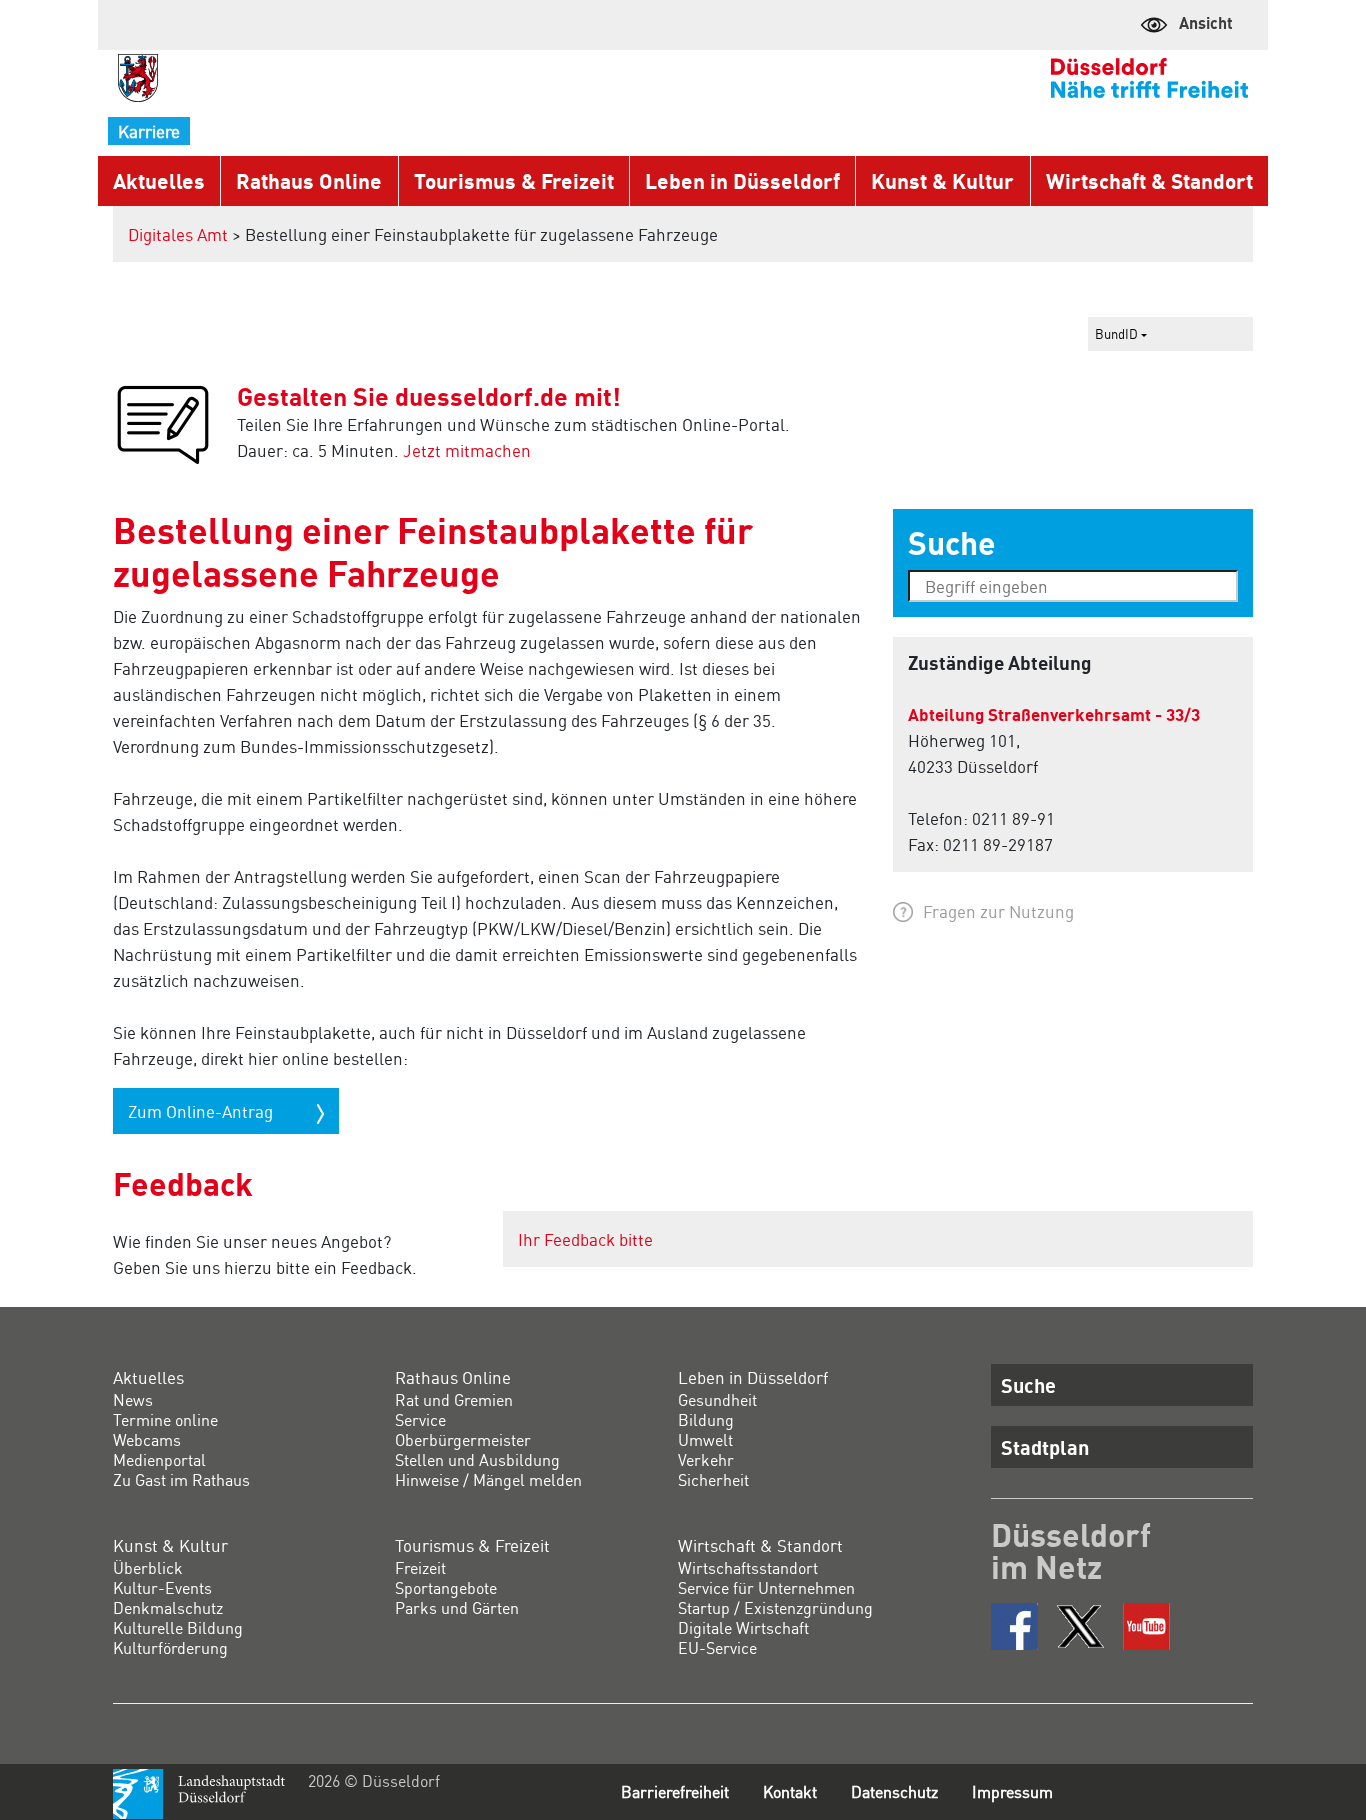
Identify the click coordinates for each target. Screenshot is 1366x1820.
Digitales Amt (178, 234)
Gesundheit (717, 1399)
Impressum (1012, 1791)
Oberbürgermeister (463, 1439)
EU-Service (717, 1647)
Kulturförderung (170, 1647)
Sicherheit (713, 1479)
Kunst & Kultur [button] (942, 180)
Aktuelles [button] (159, 180)
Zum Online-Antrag (202, 1111)
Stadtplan (1045, 1447)
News (133, 1399)
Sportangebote (446, 1587)
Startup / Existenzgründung (775, 1607)
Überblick (148, 1567)
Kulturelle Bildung (178, 1627)
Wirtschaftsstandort (748, 1567)
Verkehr (706, 1459)
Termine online (165, 1419)
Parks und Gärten (457, 1607)
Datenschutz (894, 1791)
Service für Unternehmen (766, 1587)
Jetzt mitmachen (467, 450)
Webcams (147, 1439)
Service (420, 1419)
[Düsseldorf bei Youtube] (1146, 1626)
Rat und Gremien (454, 1399)
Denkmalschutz (168, 1607)
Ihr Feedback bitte (585, 1239)
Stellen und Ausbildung (477, 1459)
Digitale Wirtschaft (743, 1627)
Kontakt (790, 1791)
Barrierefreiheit (675, 1791)
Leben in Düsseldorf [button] (742, 180)
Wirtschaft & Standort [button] (1149, 180)
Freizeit (420, 1567)
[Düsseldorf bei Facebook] (1014, 1626)
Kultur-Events (162, 1587)
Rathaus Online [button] (309, 180)
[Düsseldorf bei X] (1080, 1626)
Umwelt (705, 1439)
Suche (1028, 1385)
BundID (1118, 333)
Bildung (706, 1419)
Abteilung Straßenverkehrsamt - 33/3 (1054, 714)
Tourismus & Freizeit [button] (514, 180)
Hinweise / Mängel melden (488, 1479)
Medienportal (159, 1459)
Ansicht (1206, 22)
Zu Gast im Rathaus (181, 1479)
